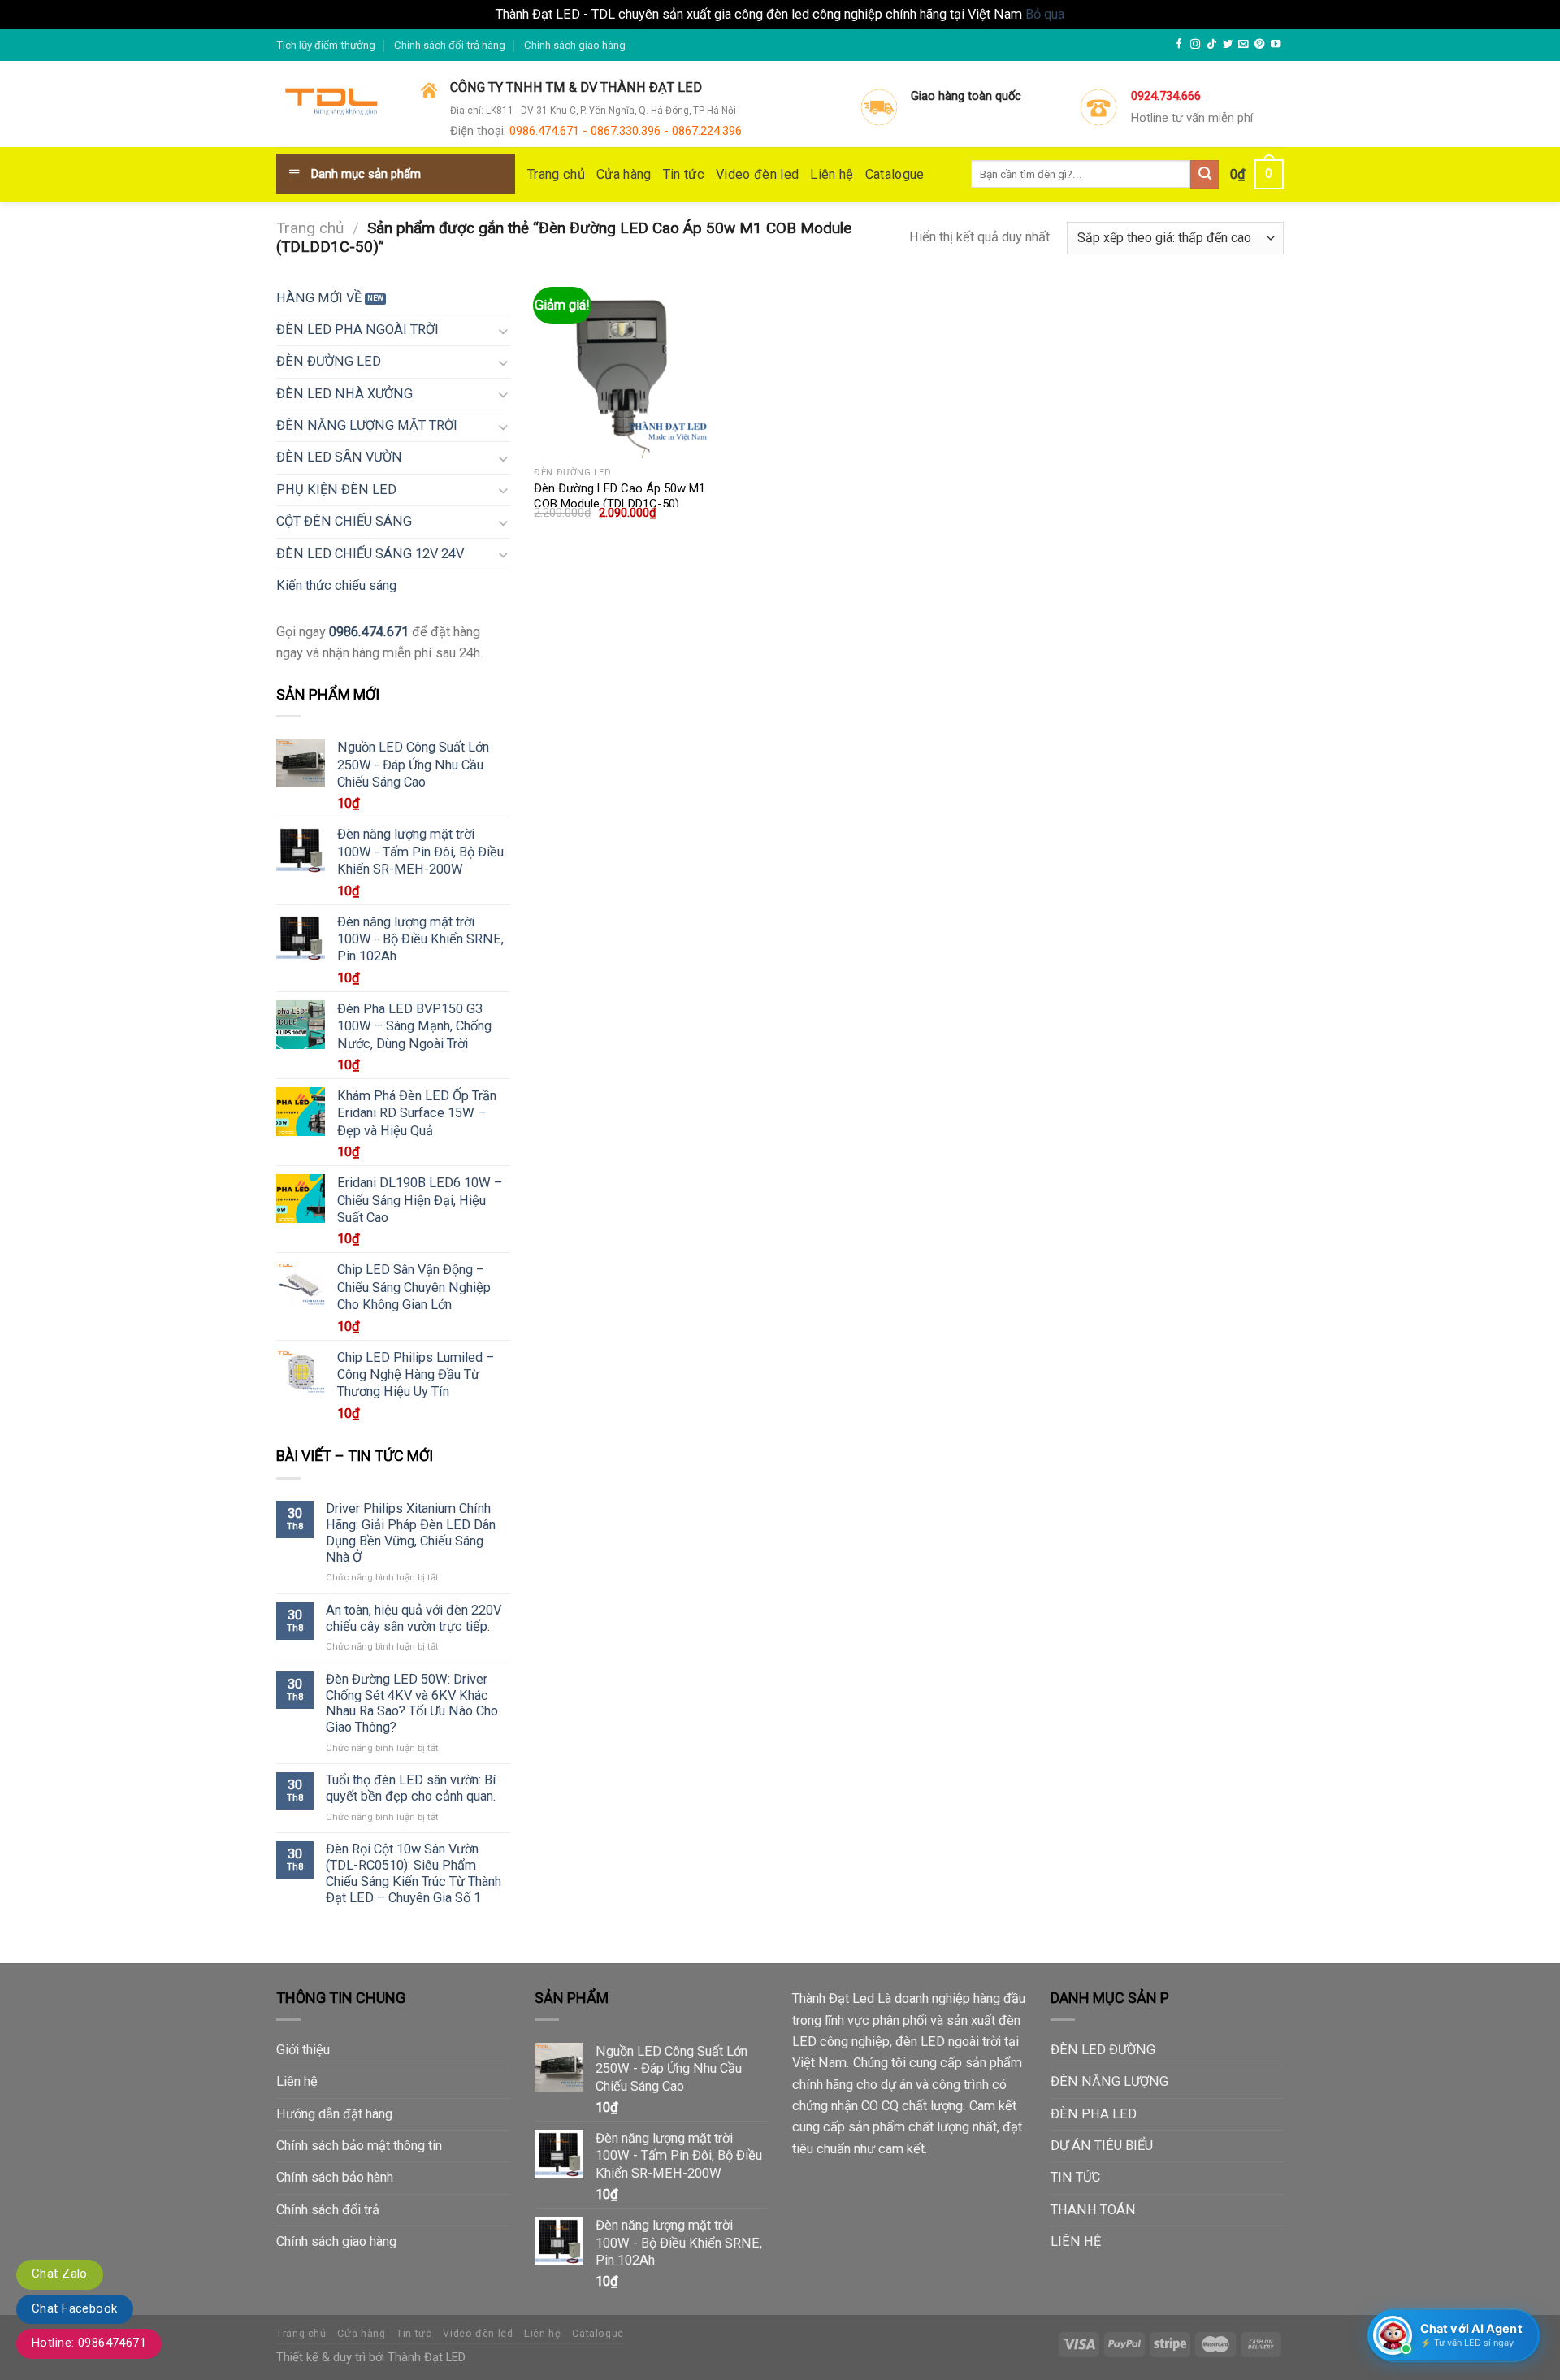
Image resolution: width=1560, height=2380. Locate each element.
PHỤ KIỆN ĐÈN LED (336, 490)
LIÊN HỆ (1076, 2241)
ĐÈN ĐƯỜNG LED (329, 361)
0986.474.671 (369, 632)
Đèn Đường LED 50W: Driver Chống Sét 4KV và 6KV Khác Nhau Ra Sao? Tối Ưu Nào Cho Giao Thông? (412, 1703)
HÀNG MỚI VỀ (319, 298)
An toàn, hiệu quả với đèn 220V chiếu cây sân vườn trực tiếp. (414, 1618)
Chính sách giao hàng (575, 45)
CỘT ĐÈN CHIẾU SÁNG (344, 521)
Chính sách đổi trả (328, 2210)
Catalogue (895, 174)
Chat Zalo (60, 2274)
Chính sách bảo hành (335, 2177)
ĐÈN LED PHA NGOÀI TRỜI (357, 329)
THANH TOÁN (1093, 2210)
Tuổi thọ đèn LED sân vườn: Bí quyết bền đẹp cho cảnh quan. (411, 1788)
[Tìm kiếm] (1205, 174)
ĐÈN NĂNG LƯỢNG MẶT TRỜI (367, 425)
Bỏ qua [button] (1045, 14)
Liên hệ (832, 174)
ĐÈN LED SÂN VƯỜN (339, 457)
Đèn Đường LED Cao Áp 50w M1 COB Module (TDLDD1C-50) (620, 496)
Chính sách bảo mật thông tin (359, 2146)
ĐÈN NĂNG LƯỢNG (1109, 2081)
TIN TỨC (1075, 2177)
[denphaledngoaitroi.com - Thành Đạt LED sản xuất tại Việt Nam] (336, 105)
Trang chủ (556, 174)
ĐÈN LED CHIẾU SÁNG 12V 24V (370, 554)
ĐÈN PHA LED (1094, 2114)
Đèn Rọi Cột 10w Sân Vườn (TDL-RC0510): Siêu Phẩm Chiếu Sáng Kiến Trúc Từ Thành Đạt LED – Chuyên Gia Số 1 (414, 1873)
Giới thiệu (303, 2050)
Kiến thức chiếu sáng (336, 585)
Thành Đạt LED (427, 2357)
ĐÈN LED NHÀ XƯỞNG (344, 394)
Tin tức (684, 174)
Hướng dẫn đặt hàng (334, 2114)
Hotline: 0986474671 (89, 2343)
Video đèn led (757, 174)
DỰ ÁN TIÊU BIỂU (1102, 2146)
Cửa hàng (624, 174)
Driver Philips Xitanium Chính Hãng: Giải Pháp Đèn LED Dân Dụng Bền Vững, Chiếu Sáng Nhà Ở (411, 1532)
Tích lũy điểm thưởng (326, 45)
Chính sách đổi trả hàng (450, 45)
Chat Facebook (75, 2308)
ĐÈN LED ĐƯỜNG (1103, 2050)
